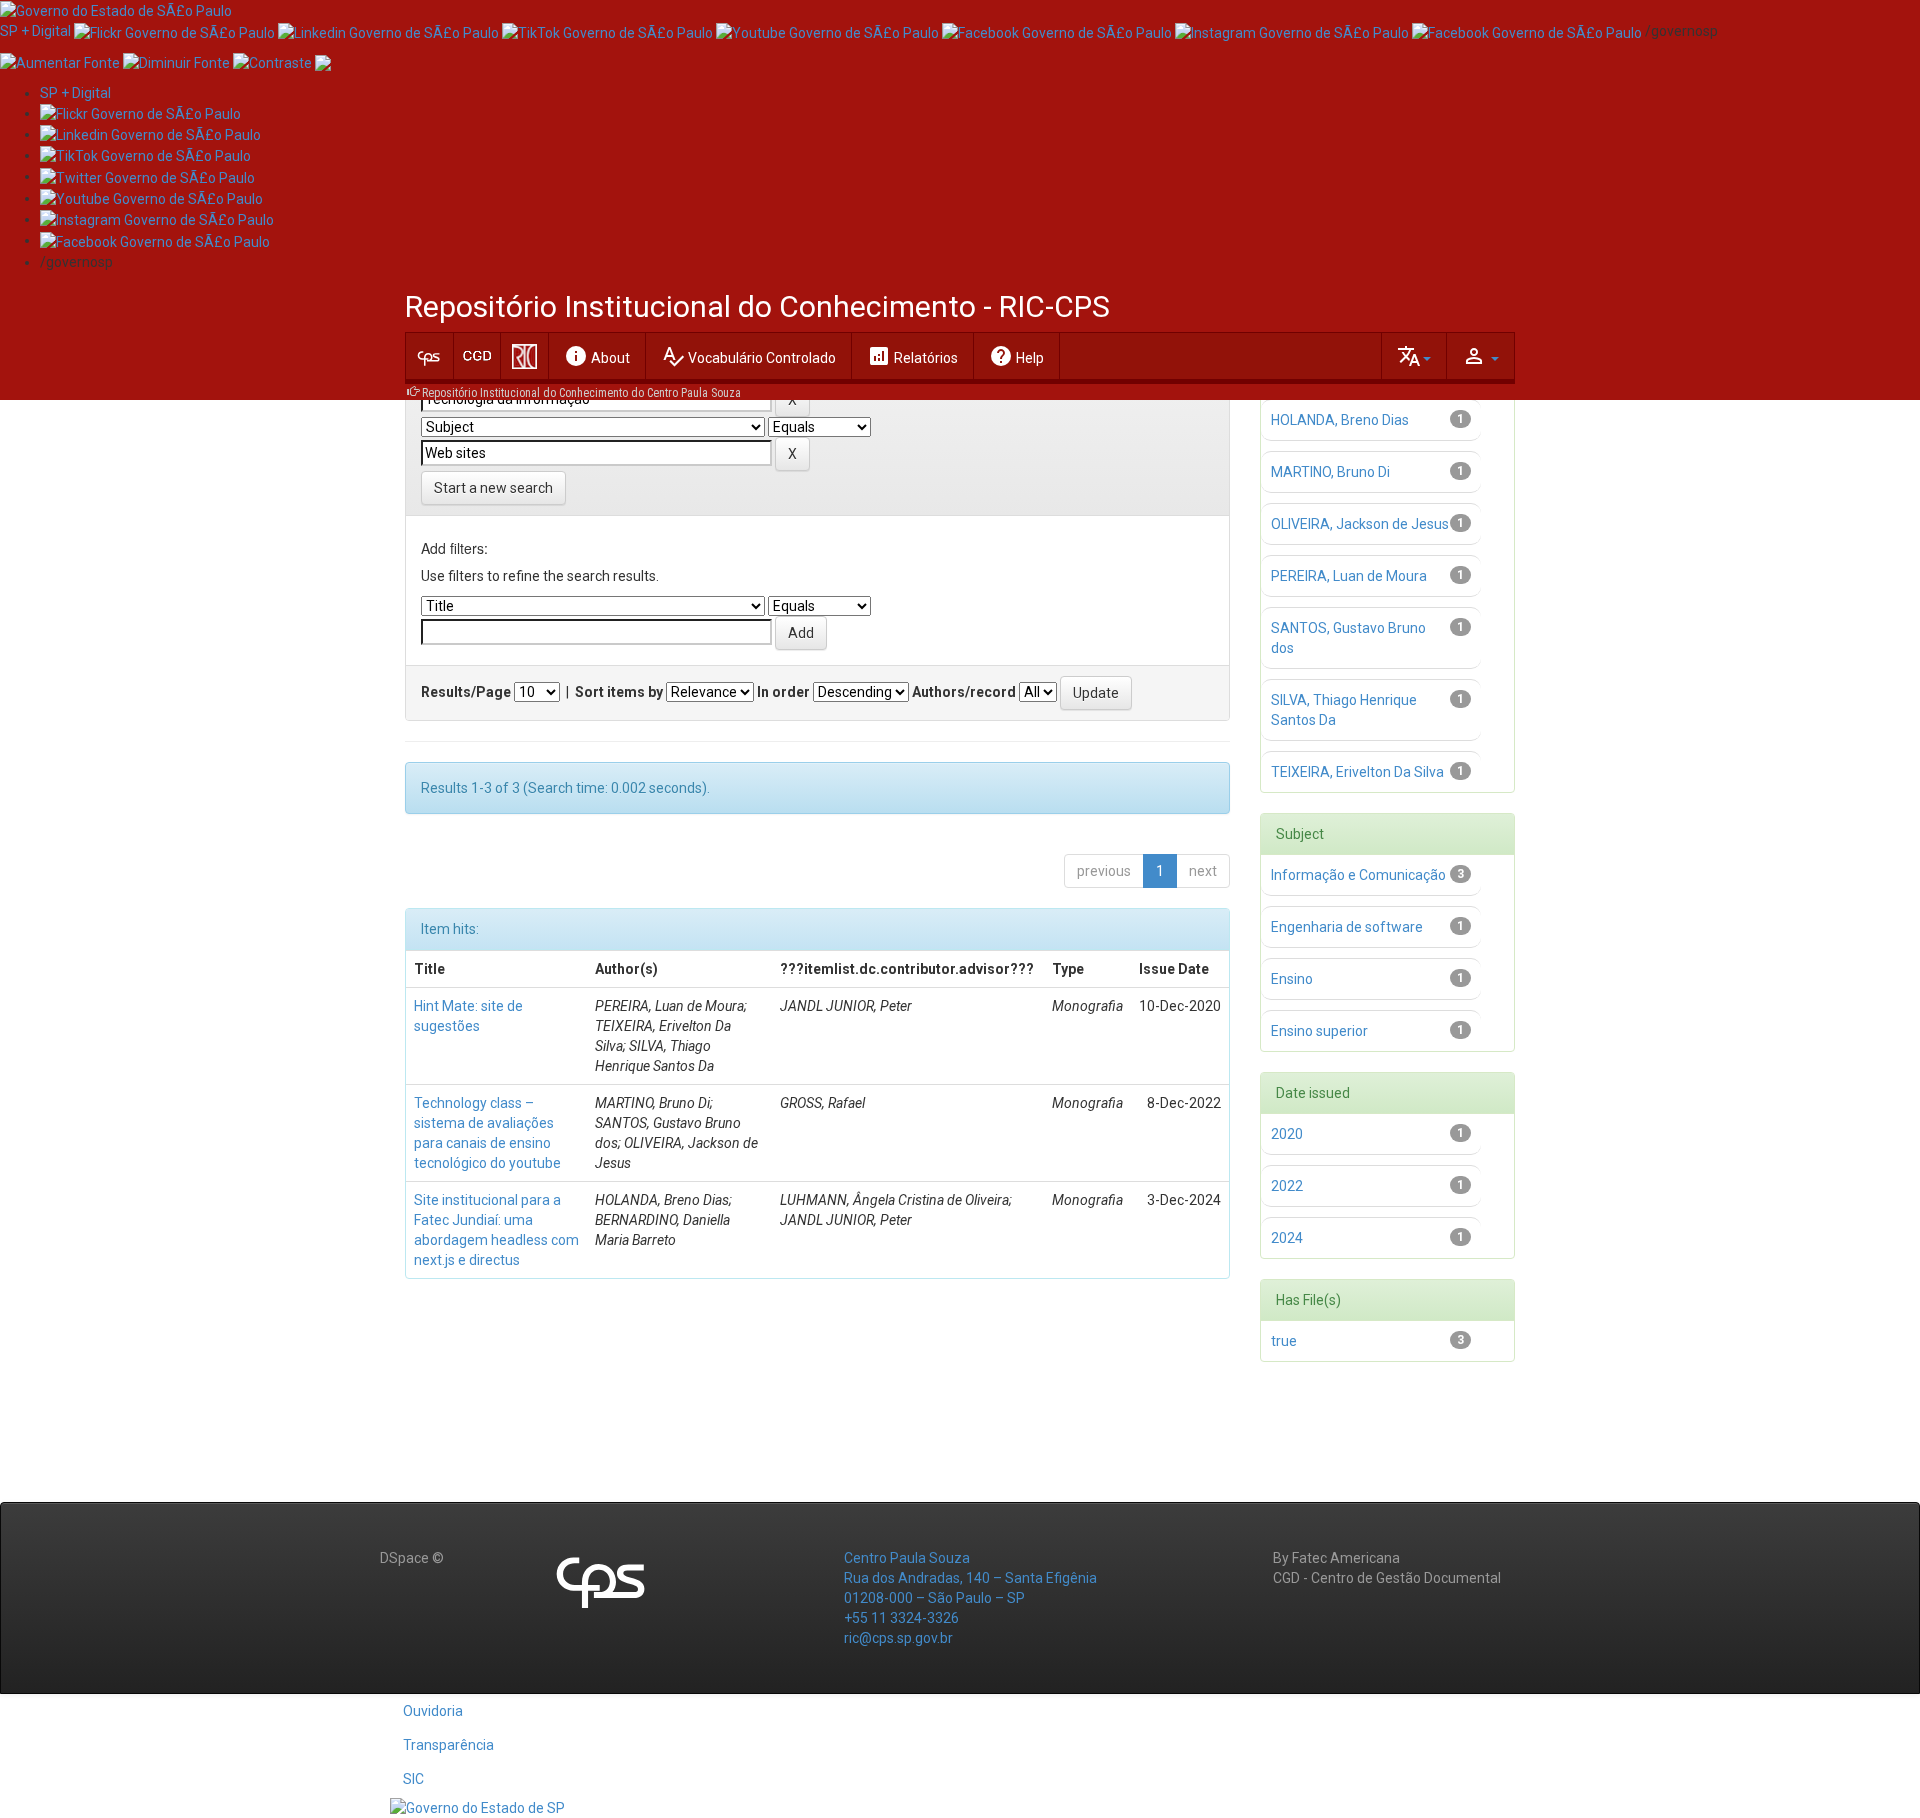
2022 (1287, 1186)
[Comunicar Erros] (323, 61)
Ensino (1292, 979)
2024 (1287, 1238)
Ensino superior (1319, 1031)
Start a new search (493, 488)
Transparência (448, 1745)
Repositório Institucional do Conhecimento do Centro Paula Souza (581, 393)
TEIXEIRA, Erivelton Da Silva (1357, 772)
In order (783, 692)
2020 (1287, 1134)
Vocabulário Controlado (748, 356)
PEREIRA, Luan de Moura (1349, 576)
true (1284, 1341)
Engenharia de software (1347, 927)
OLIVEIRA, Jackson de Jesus (1360, 524)
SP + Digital (35, 31)
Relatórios (912, 356)
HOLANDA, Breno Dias (1340, 420)
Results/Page (466, 692)
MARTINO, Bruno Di (1330, 472)
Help (1016, 356)
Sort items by (619, 692)
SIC (413, 1779)
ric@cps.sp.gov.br (898, 1638)
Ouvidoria (433, 1711)
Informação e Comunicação (1358, 875)
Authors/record (964, 692)
